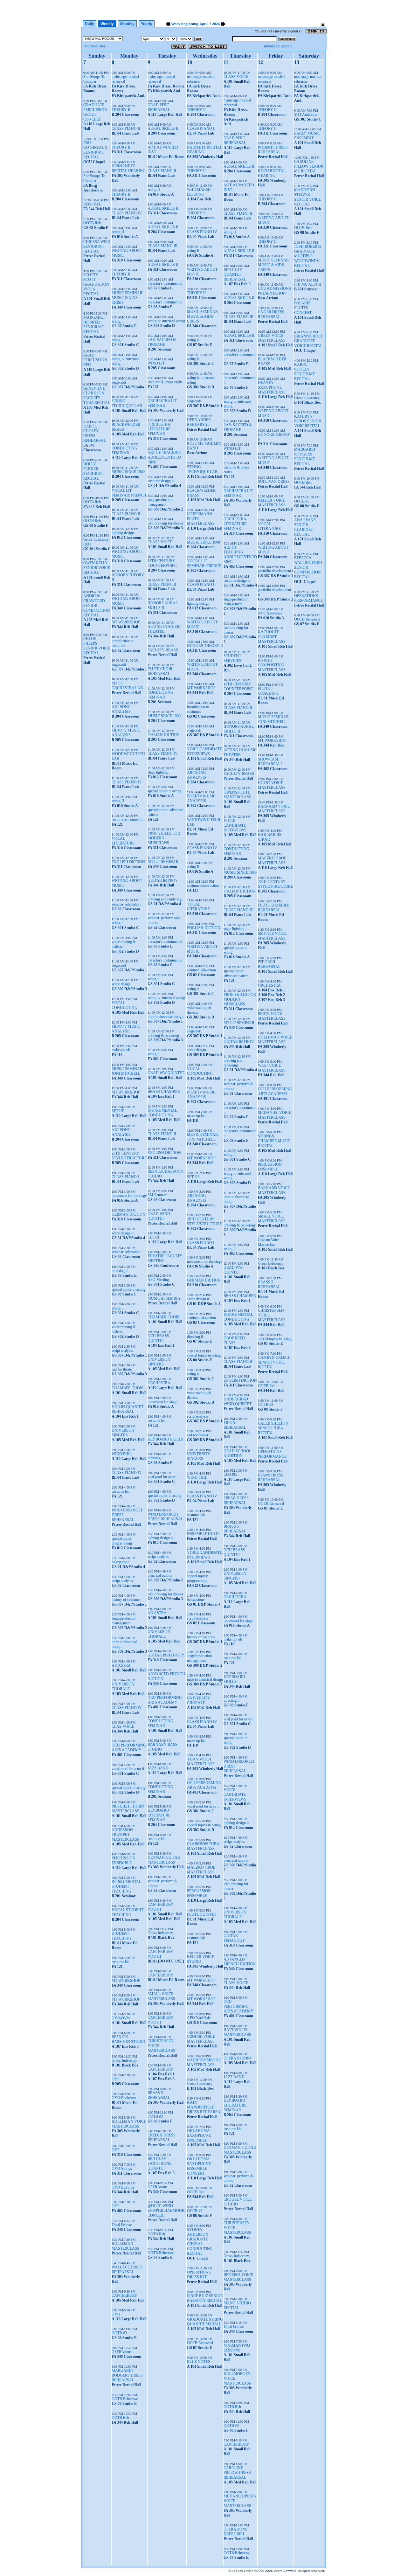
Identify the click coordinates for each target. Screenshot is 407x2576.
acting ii (117, 321)
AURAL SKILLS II (163, 128)
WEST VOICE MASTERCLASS (272, 1068)
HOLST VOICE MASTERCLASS (272, 785)
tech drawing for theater (165, 523)
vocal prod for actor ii (128, 1769)
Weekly (107, 24)
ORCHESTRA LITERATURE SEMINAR (159, 429)
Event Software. (286, 2571)
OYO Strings (122, 2169)
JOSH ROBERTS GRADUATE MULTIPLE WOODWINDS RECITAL (308, 256)
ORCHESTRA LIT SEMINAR (162, 403)
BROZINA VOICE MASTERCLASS (238, 2277)
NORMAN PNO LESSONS (237, 2348)
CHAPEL (231, 1475)
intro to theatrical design (166, 1017)
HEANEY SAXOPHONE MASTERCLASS (272, 387)
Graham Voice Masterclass (269, 1242)
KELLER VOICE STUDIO (200, 1959)
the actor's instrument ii (165, 283)
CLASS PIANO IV (127, 213)
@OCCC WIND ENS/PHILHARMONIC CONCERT (167, 2211)
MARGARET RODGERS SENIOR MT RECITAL (305, 457)
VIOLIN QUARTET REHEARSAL (128, 1409)
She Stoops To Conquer (94, 79)
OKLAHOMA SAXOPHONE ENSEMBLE (199, 2135)
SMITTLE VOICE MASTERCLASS (272, 936)
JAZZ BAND (158, 1768)
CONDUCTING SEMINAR (124, 451)
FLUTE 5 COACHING (268, 691)
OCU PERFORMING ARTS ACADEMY (129, 1748)
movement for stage (162, 1402)
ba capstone (120, 1562)
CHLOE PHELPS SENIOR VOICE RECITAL (97, 646)
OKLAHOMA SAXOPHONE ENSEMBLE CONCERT (199, 2166)
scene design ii (123, 1233)
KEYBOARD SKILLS (165, 1439)
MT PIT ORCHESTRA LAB (127, 686)
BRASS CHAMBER (164, 1092)
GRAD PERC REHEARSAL (159, 107)
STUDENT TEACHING (121, 1936)
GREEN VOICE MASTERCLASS (272, 338)
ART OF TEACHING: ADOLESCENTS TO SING (165, 457)
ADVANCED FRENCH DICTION (240, 1962)
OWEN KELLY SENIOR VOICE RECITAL (97, 568)
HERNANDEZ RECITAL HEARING (129, 168)
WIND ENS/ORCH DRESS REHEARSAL (165, 1517)
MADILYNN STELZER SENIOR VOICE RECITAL (307, 197)
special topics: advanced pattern (236, 973)
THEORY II (121, 110)
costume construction (128, 820)
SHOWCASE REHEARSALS (270, 762)
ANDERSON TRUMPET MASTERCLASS (125, 1835)
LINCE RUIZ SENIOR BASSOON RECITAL (205, 2298)
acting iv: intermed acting (166, 321)
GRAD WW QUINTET (166, 1073)
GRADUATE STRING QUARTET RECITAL (205, 2322)
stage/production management (124, 1621)
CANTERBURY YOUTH (160, 1907)
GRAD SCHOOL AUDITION (237, 1453)
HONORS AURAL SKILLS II (163, 605)
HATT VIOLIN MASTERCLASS (237, 2032)
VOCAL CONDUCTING (124, 1005)
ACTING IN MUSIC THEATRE (164, 629)
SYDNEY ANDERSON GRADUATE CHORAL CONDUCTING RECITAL (200, 2242)
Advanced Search (278, 46)
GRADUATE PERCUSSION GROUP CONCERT (95, 112)
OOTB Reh (92, 223)
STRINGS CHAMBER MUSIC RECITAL (274, 1141)
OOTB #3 (119, 2333)
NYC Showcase (270, 613)
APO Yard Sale (199, 2018)
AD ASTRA (121, 1665)
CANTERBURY (124, 2295)
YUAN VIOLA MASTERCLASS (201, 1762)
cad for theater (122, 1369)
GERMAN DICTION (128, 1214)
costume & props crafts (165, 382)
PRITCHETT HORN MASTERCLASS (128, 1809)
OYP (116, 2079)
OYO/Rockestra (124, 2098)
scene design (121, 984)
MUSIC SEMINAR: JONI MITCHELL (128, 1071)
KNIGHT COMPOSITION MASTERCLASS (272, 665)
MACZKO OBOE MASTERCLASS (201, 1870)
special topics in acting (128, 1289)
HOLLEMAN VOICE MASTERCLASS (129, 2124)
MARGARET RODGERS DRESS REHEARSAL (127, 2375)
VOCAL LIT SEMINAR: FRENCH (129, 493)
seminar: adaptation (126, 904)
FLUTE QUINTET (202, 1914)
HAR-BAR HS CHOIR (270, 837)
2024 (216, 24)
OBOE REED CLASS (234, 1340)
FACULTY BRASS (163, 650)
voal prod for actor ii (163, 1477)
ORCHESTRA (159, 1383)
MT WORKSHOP (126, 622)
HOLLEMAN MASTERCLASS (125, 2246)
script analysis (122, 1350)
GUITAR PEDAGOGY (166, 1655)
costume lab (121, 1491)
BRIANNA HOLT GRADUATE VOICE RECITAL (308, 341)
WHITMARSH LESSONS (199, 192)
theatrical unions (160, 1575)
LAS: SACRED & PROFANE (162, 342)
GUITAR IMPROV (163, 880)
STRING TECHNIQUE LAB (127, 403)
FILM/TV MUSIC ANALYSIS (126, 733)
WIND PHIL (122, 1454)
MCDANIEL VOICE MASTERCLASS (274, 1115)
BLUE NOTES (199, 2362)
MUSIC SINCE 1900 (128, 472)
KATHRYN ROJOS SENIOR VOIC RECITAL (308, 421)
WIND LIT (156, 363)
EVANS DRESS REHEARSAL (271, 1478)
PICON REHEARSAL (235, 1425)
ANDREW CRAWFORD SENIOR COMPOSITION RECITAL (97, 606)
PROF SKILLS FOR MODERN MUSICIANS (164, 838)
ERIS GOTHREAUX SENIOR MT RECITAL (95, 150)
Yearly (147, 24)
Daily (90, 24)
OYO (116, 2314)
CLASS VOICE (160, 542)
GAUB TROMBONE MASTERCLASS (204, 2062)
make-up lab (121, 1050)
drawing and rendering (165, 899)
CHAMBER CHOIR (128, 1388)
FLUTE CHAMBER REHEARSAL (274, 908)
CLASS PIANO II (126, 128)
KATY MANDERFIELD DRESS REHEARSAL (205, 2107)
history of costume (126, 1600)
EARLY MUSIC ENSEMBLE (307, 136)
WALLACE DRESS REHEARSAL (127, 2270)
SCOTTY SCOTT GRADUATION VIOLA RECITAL (96, 284)
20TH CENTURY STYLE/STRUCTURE (129, 1156)
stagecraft (119, 382)
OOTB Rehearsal (125, 2399)
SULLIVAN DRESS (274, 482)
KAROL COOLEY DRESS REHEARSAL (95, 433)
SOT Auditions (306, 115)
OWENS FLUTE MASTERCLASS (237, 795)
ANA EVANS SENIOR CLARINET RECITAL (305, 527)
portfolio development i (275, 571)
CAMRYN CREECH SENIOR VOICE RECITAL (274, 1362)
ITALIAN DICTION (164, 735)
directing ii (120, 1271)
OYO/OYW (121, 2018)
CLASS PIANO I (125, 1177)
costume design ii (161, 481)
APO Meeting (158, 1280)
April (203, 24)
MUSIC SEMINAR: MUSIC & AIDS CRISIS (128, 298)
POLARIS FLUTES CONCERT (303, 308)
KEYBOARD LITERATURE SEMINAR (159, 1815)
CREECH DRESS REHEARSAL (162, 2138)
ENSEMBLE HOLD (203, 1534)
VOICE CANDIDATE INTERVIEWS (204, 751)
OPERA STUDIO (237, 2058)
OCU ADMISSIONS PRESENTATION (274, 291)
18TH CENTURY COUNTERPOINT (162, 563)
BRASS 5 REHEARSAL (159, 2095)
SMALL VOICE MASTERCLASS (161, 1996)
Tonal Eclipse (122, 2225)
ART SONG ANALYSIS (121, 709)
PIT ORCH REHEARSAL (269, 964)
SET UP (118, 1111)
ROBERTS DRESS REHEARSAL (273, 150)
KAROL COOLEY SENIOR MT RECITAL (304, 372)
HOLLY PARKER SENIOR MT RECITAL (94, 471)
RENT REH (93, 204)
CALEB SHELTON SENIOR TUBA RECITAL (273, 1428)
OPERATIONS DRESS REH (199, 2275)
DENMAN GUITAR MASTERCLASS (164, 1860)
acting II (118, 232)
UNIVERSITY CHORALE (123, 1687)
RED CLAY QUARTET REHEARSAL (235, 274)
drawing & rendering (163, 1035)
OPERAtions (122, 2352)
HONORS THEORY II (205, 646)
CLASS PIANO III (162, 246)
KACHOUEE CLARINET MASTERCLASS (272, 637)
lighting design (123, 533)
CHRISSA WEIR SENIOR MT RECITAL (97, 246)
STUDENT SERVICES (232, 658)
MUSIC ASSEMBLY (164, 1298)
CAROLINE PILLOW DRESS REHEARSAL (237, 2473)
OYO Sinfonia (123, 2187)
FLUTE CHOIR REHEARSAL (160, 671)
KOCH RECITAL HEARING (272, 173)
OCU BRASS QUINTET (158, 1338)
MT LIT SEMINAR (163, 862)
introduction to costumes (123, 643)
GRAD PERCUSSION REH (95, 360)
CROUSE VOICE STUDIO (238, 2202)
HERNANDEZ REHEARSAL (199, 422)
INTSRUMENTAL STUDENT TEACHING (126, 1886)
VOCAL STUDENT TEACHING (128, 1912)
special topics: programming (122, 1541)
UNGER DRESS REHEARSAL (271, 314)
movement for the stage (129, 1196)
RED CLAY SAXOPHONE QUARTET (159, 2163)
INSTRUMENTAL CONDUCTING (162, 1113)
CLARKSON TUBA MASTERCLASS (203, 1846)
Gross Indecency (124, 2060)
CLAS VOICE (123, 1726)
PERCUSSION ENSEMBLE (124, 1861)
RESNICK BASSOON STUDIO (128, 2039)
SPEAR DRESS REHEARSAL (236, 1500)
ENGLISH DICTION (128, 862)
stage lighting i (159, 772)
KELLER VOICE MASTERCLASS (272, 503)
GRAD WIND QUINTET (159, 1216)
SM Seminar (157, 1195)
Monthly (127, 24)
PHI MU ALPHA (308, 284)
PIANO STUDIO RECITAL (237, 2305)
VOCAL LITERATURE (123, 841)
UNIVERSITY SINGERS (123, 1433)
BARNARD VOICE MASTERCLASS (274, 809)
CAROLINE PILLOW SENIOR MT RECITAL (309, 166)
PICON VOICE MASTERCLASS (272, 1016)
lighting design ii (160, 1538)
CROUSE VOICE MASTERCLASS (201, 2039)
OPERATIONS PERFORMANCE (272, 1454)
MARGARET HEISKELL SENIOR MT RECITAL (94, 325)
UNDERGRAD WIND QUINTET (238, 1402)
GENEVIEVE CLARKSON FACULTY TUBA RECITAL (97, 396)
